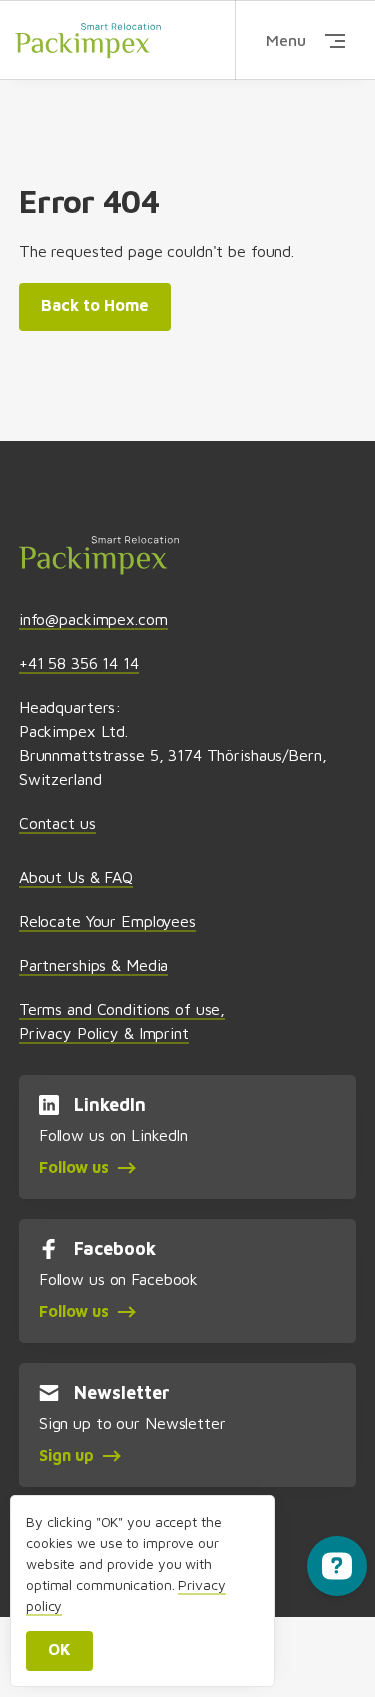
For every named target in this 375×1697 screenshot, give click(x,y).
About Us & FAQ (76, 877)
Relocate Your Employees (107, 921)
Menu (286, 40)
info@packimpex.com (93, 619)
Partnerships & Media (93, 965)
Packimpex (88, 40)
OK (59, 1649)
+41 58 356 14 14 (79, 663)
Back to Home (95, 305)
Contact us (57, 823)
